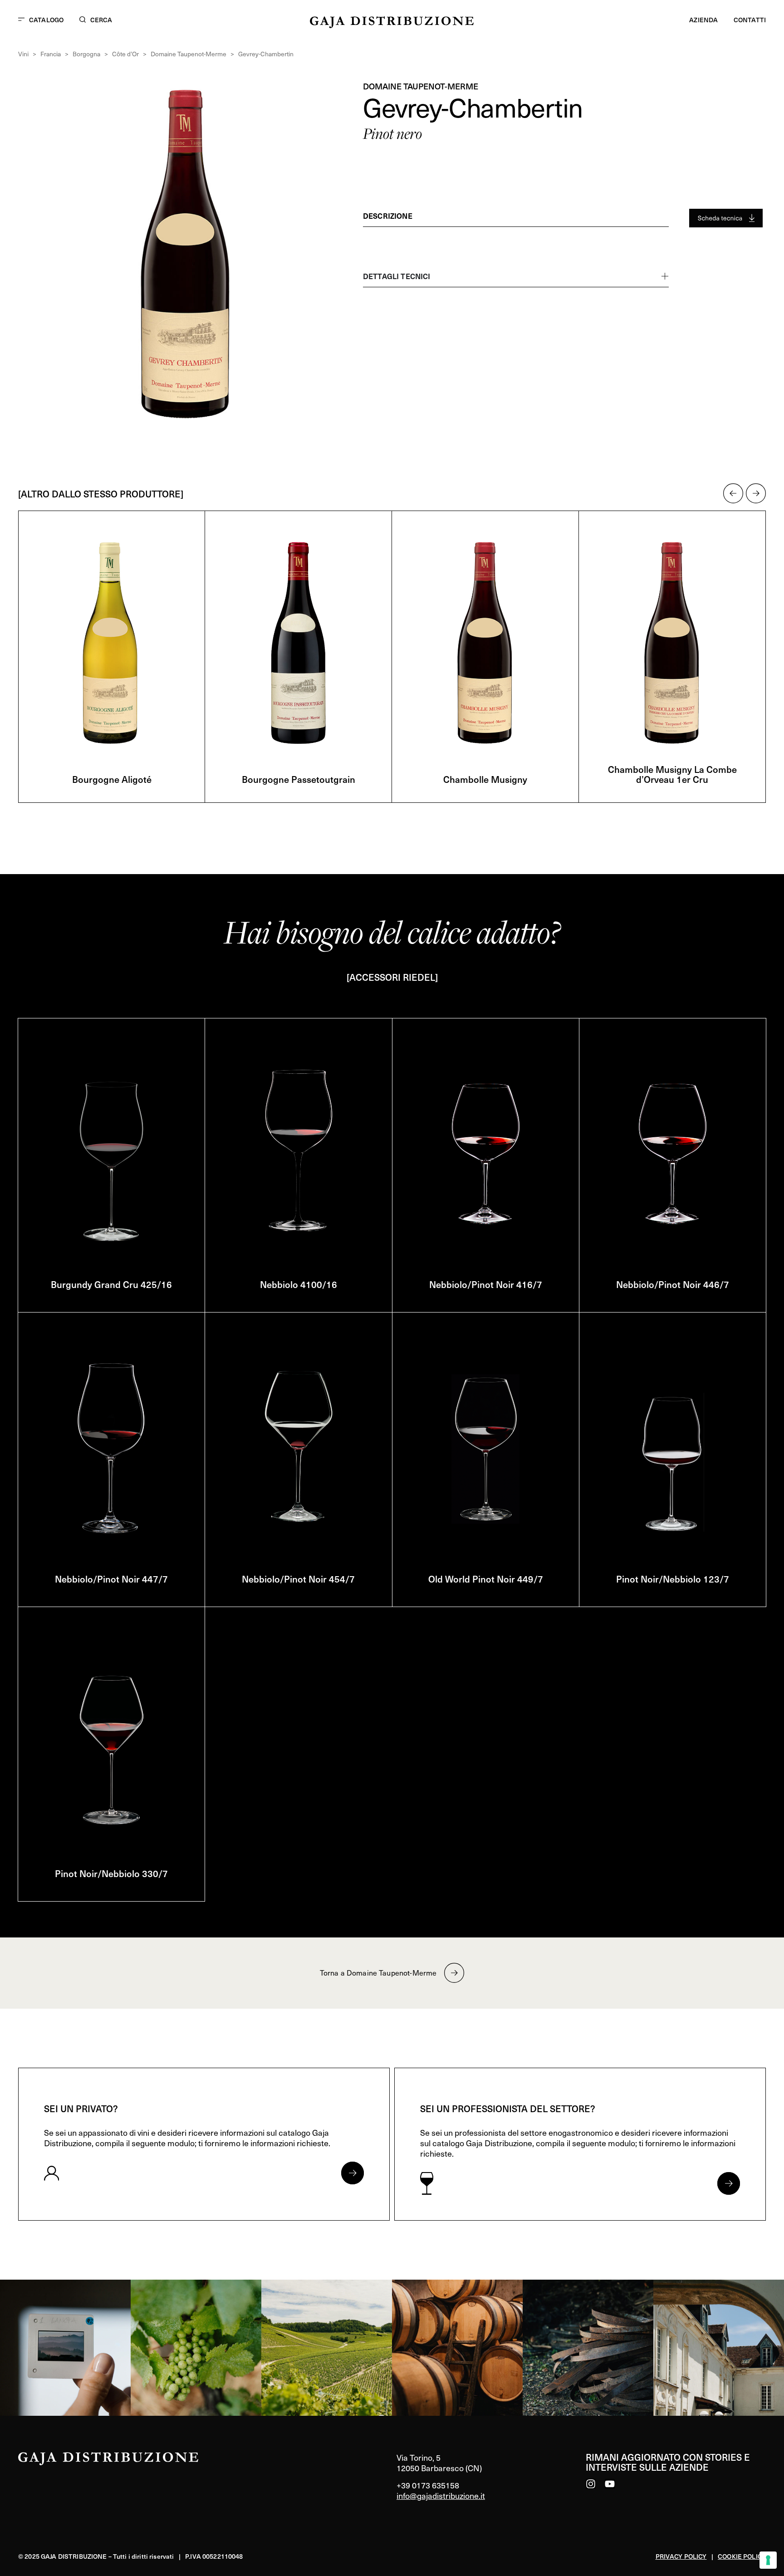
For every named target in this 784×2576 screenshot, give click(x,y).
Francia (51, 54)
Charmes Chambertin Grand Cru (485, 779)
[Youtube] (610, 2484)
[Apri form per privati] (353, 2173)
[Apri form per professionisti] (729, 2183)
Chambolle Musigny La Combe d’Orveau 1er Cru (299, 774)
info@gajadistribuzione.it (441, 2495)
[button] (733, 493)
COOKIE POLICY (742, 2556)
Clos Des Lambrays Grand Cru (672, 779)
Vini (23, 54)
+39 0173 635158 (428, 2485)
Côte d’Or (125, 54)
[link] (65, 2348)
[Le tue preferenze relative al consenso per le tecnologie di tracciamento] (768, 2560)
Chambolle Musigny (112, 779)
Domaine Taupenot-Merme (189, 54)
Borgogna (86, 54)
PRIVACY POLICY (681, 2556)
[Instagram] (591, 2484)
